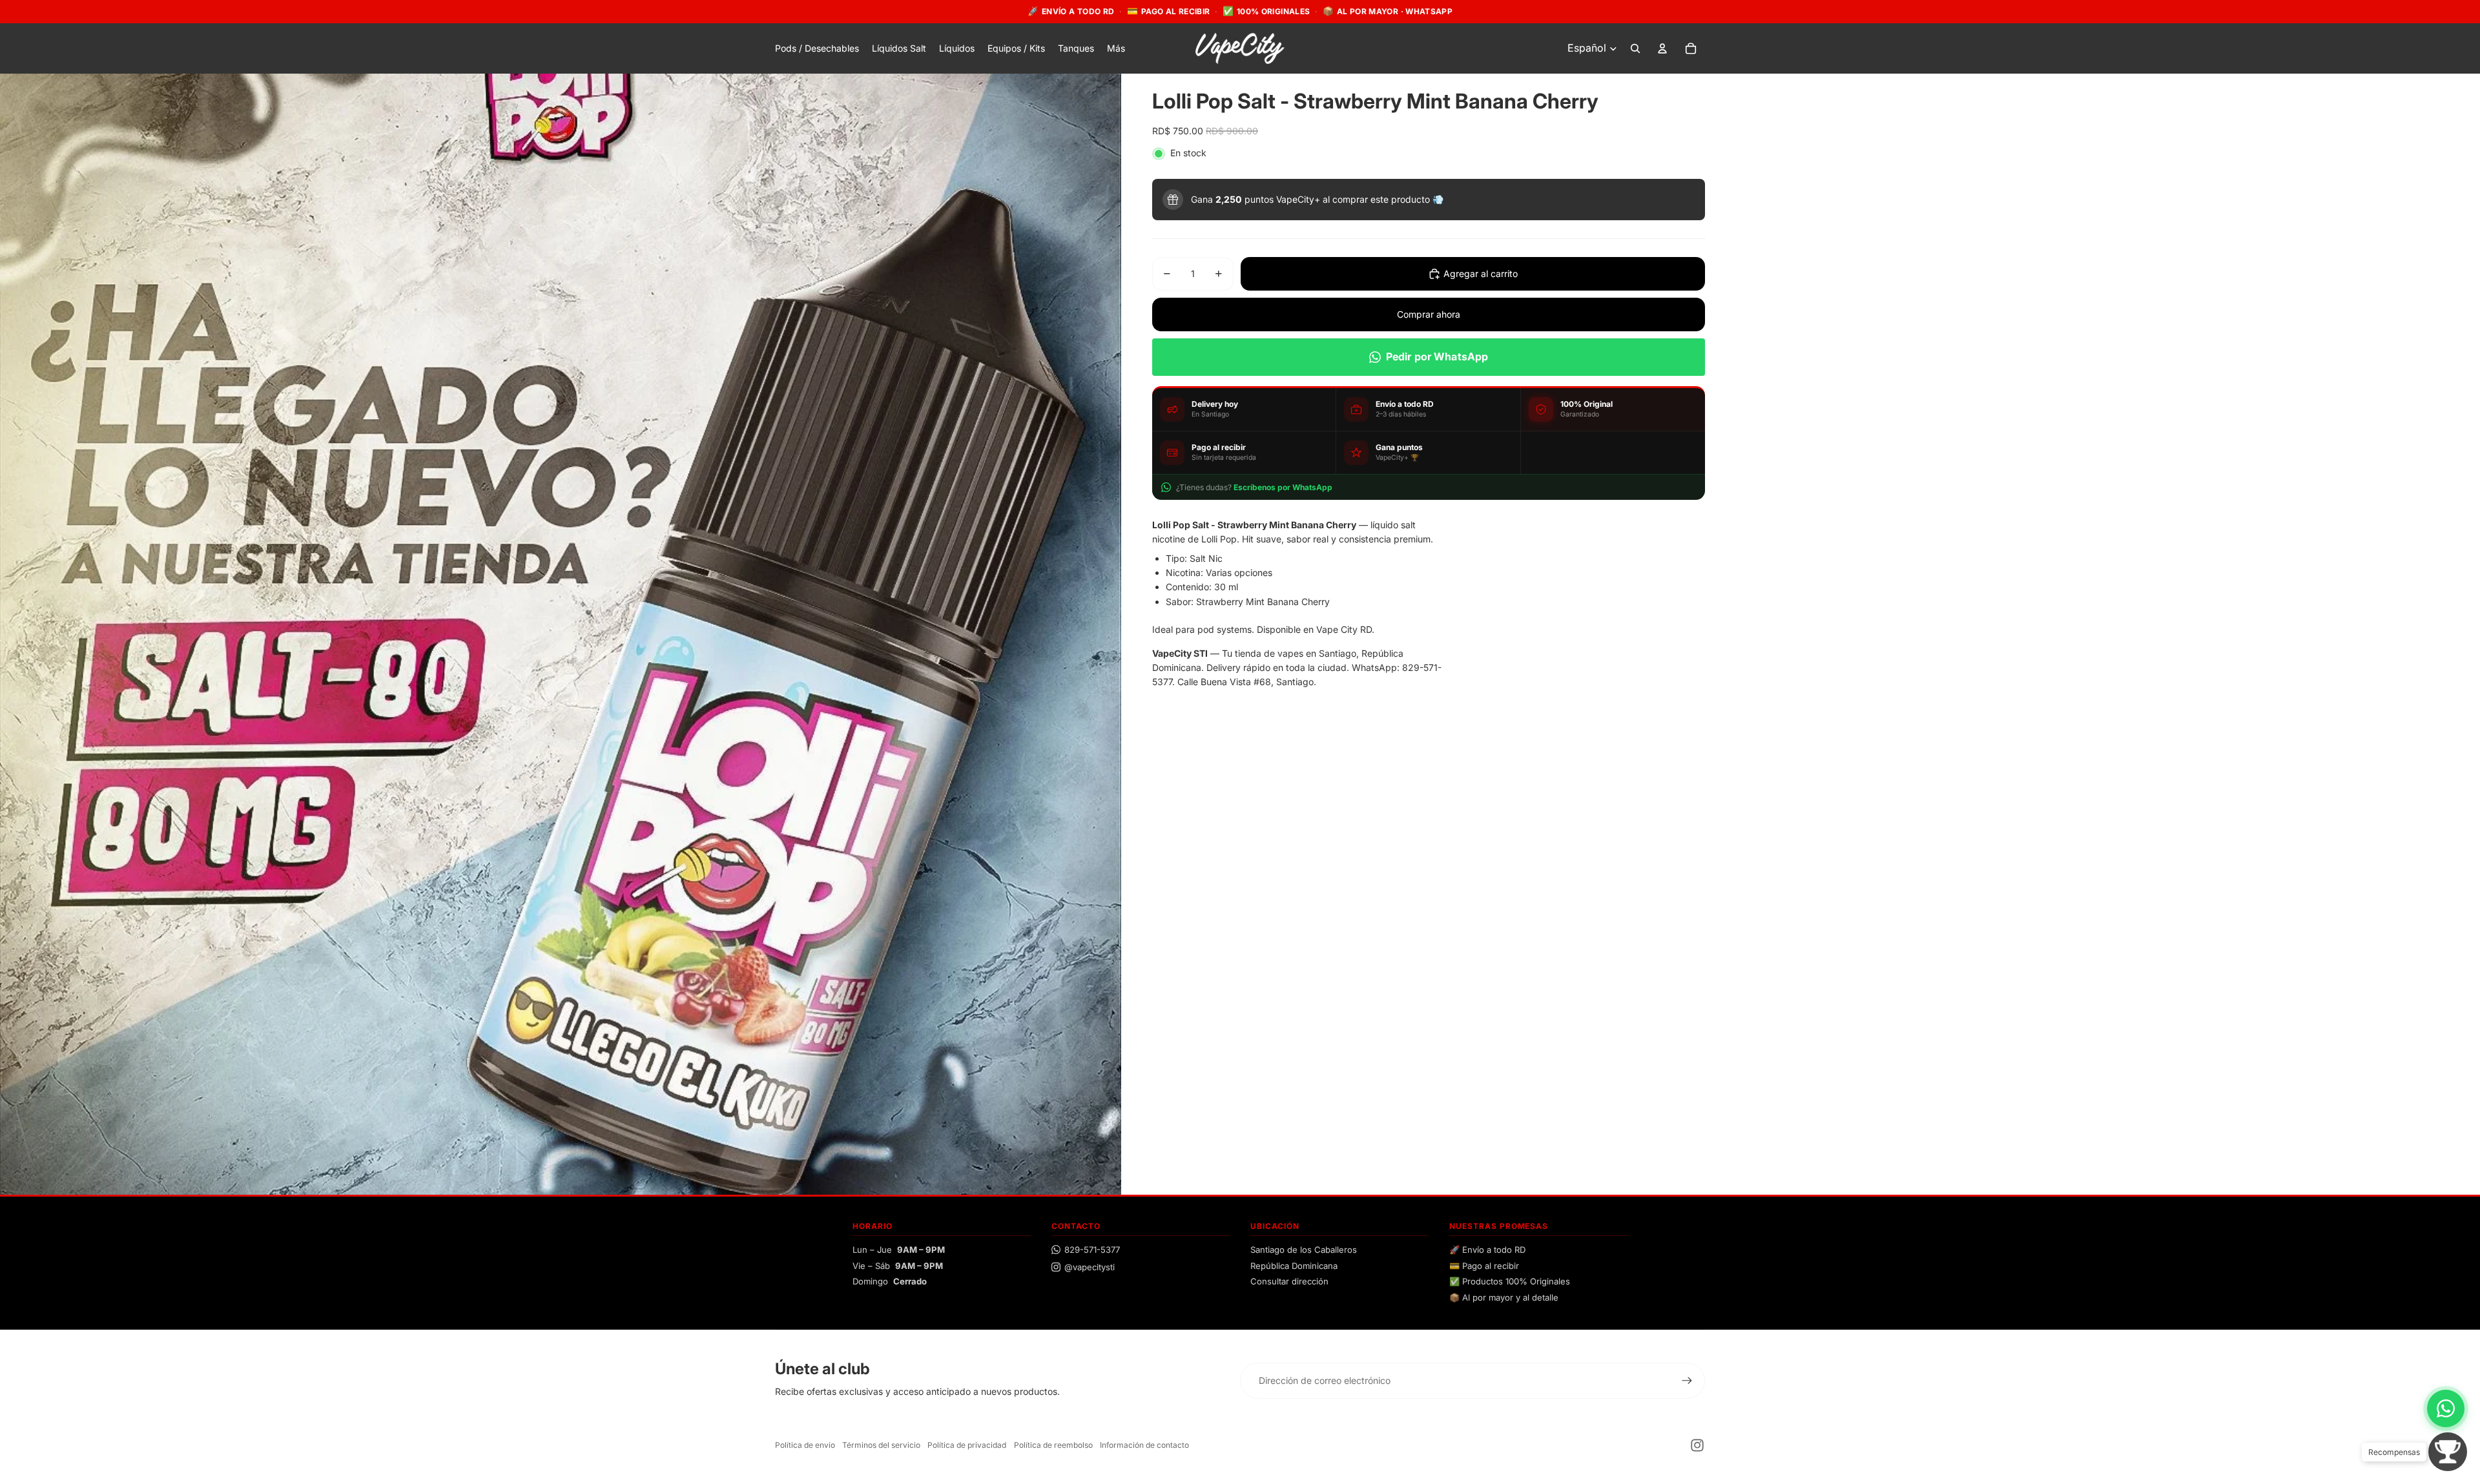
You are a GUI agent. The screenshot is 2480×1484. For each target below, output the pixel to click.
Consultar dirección (1289, 1281)
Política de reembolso (1053, 1445)
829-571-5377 (1092, 1250)
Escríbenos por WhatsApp (1283, 487)
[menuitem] (1116, 48)
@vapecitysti (1090, 1267)
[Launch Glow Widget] (2448, 1452)
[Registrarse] (1687, 1381)
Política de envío (805, 1445)
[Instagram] (1697, 1445)
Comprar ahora (1429, 314)
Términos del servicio (881, 1445)
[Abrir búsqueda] (1635, 48)
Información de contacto (1144, 1445)
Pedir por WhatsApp (1437, 356)
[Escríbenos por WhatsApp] (2446, 1408)
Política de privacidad (967, 1445)
